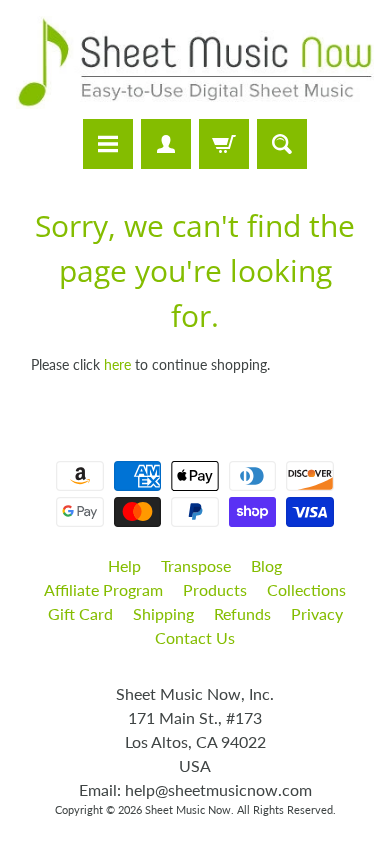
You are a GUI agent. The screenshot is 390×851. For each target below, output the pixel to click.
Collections (306, 589)
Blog (266, 565)
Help (124, 565)
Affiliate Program (103, 589)
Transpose (196, 565)
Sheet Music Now (188, 809)
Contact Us (195, 637)
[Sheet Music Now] (195, 62)
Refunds (242, 613)
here (117, 365)
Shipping (163, 613)
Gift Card (80, 613)
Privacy (317, 613)
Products (215, 589)
